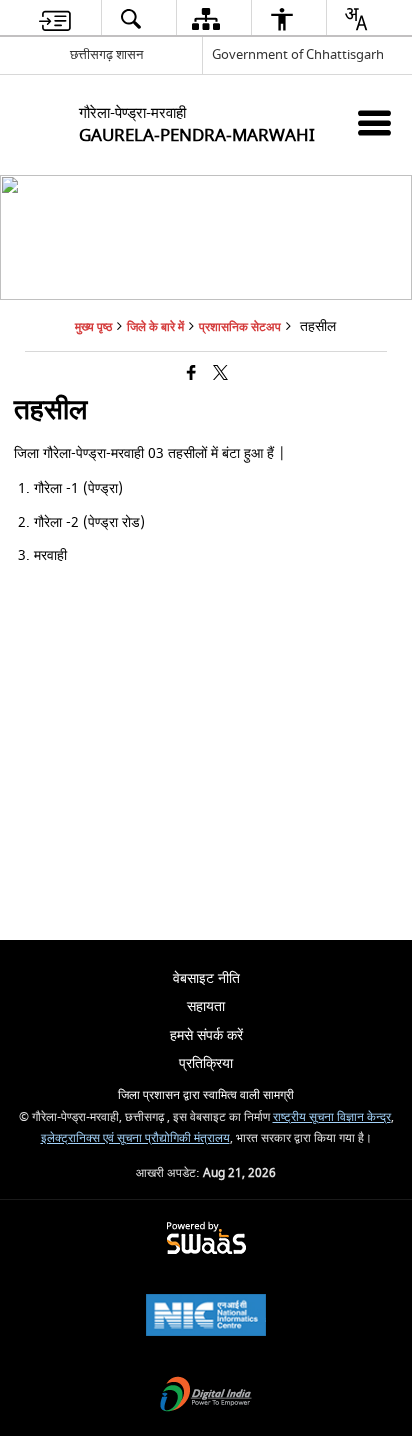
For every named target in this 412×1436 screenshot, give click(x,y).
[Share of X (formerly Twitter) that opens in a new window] (220, 374)
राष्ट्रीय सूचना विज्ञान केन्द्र (332, 1117)
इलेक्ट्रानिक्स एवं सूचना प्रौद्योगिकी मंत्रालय (135, 1138)
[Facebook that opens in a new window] (191, 374)
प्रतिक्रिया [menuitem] (206, 1063)
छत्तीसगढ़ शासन (106, 54)
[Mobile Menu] (374, 122)
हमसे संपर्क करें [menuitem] (206, 1035)
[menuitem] (55, 18)
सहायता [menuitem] (206, 1006)
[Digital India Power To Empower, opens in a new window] (206, 1396)
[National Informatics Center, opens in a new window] (206, 1317)
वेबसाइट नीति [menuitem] (206, 978)
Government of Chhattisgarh (298, 54)
